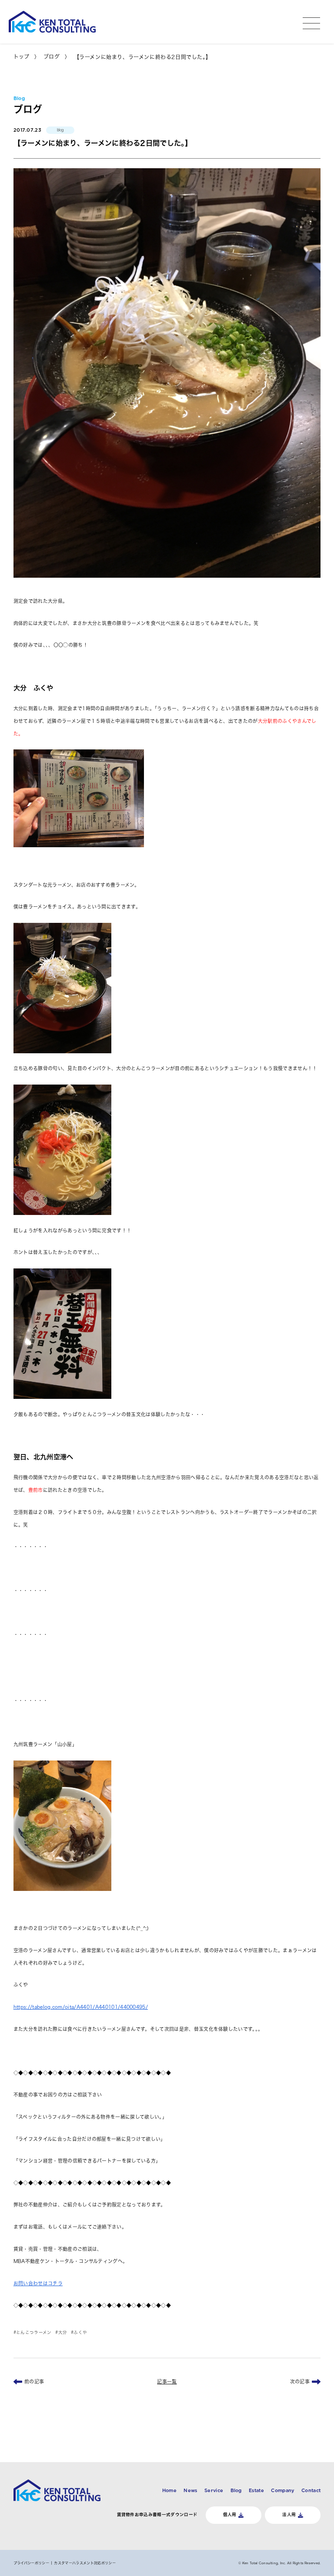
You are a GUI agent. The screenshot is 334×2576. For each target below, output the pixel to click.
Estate (256, 2490)
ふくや (80, 2332)
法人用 (289, 2514)
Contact (311, 2490)
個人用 (230, 2514)
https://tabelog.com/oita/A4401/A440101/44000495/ (81, 2007)
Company (282, 2490)
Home (169, 2490)
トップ (22, 57)
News (190, 2490)
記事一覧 (167, 2381)
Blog (236, 2490)
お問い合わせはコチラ (38, 2283)
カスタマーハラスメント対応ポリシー (85, 2563)
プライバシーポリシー (31, 2563)
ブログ (52, 57)
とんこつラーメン (34, 2332)
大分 (63, 2332)
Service (214, 2490)
